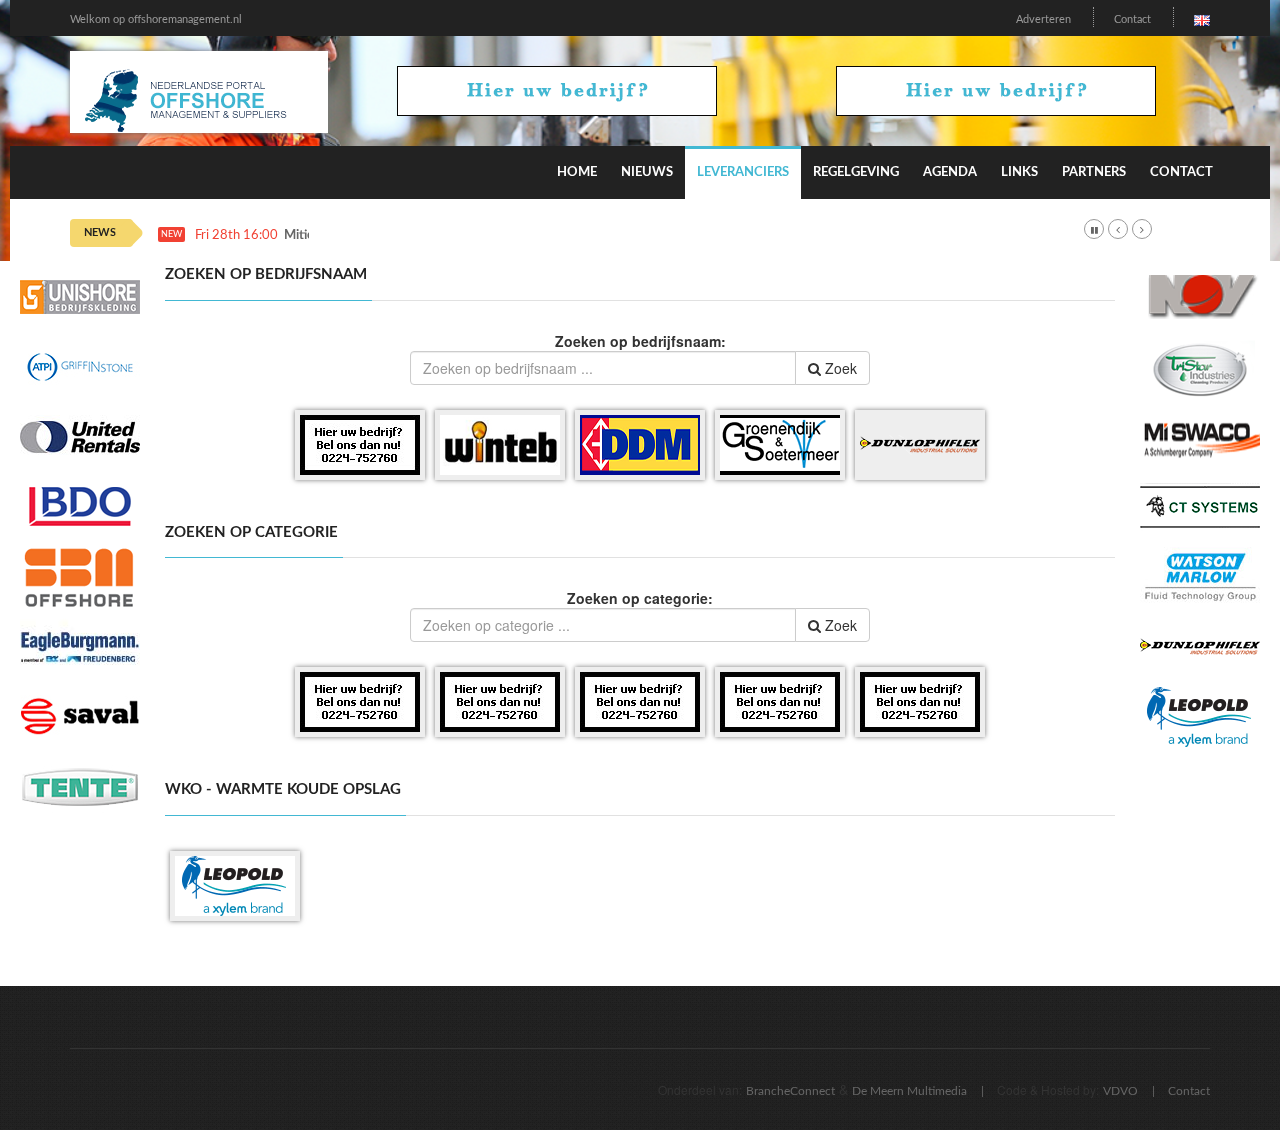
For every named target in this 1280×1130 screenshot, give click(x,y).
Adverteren (1043, 19)
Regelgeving (856, 172)
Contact (1132, 19)
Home (577, 172)
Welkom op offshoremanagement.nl (156, 19)
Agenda (950, 172)
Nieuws (647, 172)
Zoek (839, 368)
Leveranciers (743, 172)
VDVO (1120, 1091)
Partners (1094, 172)
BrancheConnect (790, 1091)
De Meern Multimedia (909, 1091)
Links (1019, 172)
